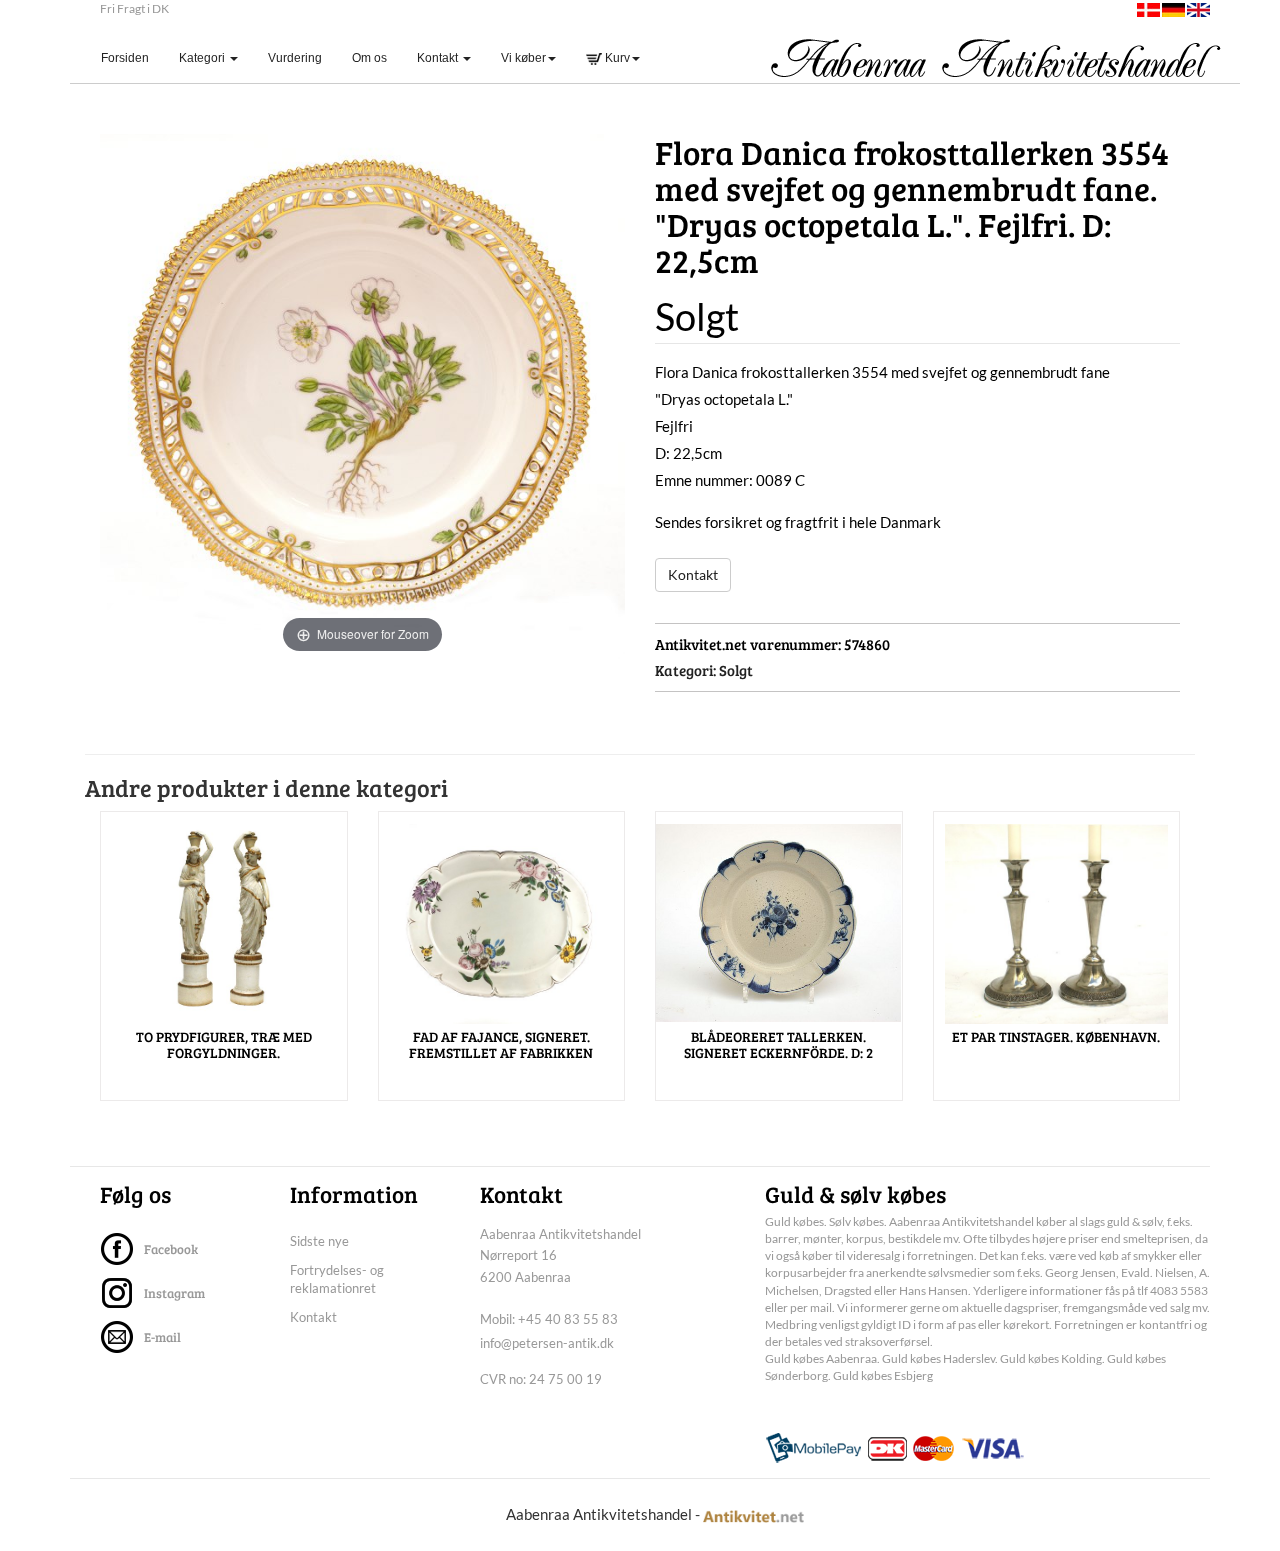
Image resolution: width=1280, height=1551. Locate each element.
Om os (369, 58)
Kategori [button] (203, 58)
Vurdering (295, 58)
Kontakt (693, 574)
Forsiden (132, 57)
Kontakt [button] (439, 58)
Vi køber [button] (523, 58)
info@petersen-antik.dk (547, 1343)
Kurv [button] (616, 58)
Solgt (736, 670)
